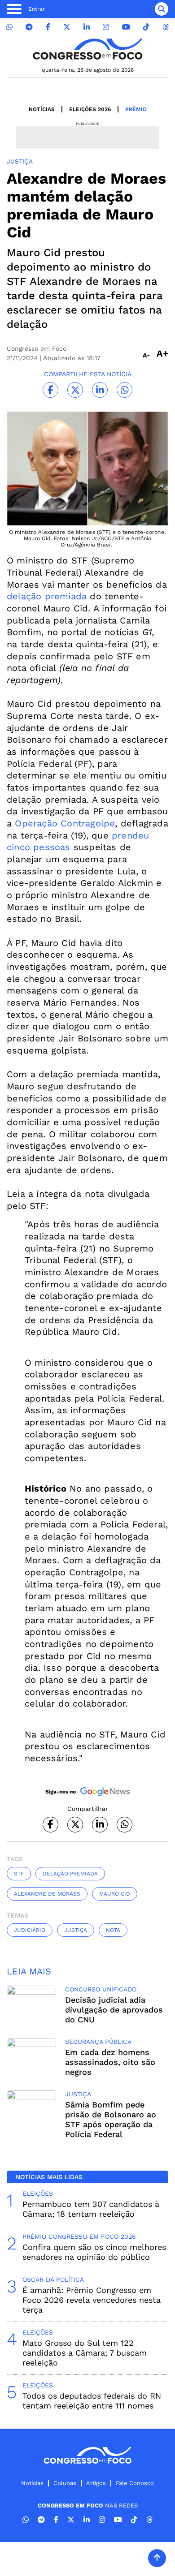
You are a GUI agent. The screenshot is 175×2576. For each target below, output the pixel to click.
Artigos (96, 2483)
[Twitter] (67, 27)
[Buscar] (162, 9)
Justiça (76, 1930)
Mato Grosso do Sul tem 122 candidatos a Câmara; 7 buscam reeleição (85, 2353)
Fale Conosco (135, 2483)
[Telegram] (29, 27)
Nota (113, 1930)
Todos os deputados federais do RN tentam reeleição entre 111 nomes (92, 2401)
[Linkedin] (87, 27)
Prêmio (136, 109)
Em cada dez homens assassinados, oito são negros (110, 2062)
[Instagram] (106, 27)
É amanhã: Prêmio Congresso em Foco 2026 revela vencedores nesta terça (92, 2300)
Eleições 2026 (90, 109)
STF (19, 1874)
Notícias (42, 109)
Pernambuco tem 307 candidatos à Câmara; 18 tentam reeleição (91, 2209)
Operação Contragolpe (65, 823)
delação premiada (47, 596)
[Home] (87, 49)
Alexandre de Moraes (47, 1894)
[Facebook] (48, 27)
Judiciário (30, 1930)
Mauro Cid (115, 1894)
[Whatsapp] (9, 27)
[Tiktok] (146, 27)
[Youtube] (126, 27)
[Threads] (166, 27)
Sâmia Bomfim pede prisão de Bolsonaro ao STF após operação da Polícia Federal (111, 2119)
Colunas (65, 2483)
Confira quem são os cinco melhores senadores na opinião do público (94, 2252)
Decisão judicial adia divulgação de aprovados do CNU (114, 2010)
